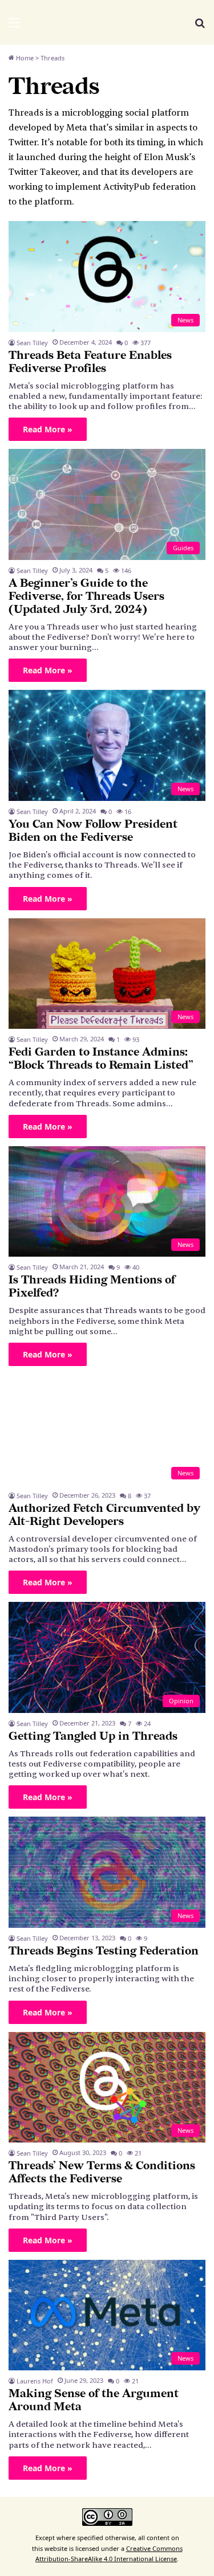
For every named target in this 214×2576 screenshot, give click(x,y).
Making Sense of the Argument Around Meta (94, 2400)
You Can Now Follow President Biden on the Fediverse (93, 831)
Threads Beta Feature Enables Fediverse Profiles (90, 362)
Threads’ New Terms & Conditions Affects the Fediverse (102, 2172)
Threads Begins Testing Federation (104, 1951)
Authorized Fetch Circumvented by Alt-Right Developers (104, 1515)
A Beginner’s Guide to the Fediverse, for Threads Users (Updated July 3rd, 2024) (86, 596)
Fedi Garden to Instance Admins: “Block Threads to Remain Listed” (101, 1059)
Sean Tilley (32, 343)
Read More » (48, 429)
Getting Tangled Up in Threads (93, 1736)
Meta (77, 128)
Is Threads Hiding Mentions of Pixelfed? (92, 1287)
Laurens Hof (35, 2381)
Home (24, 58)
